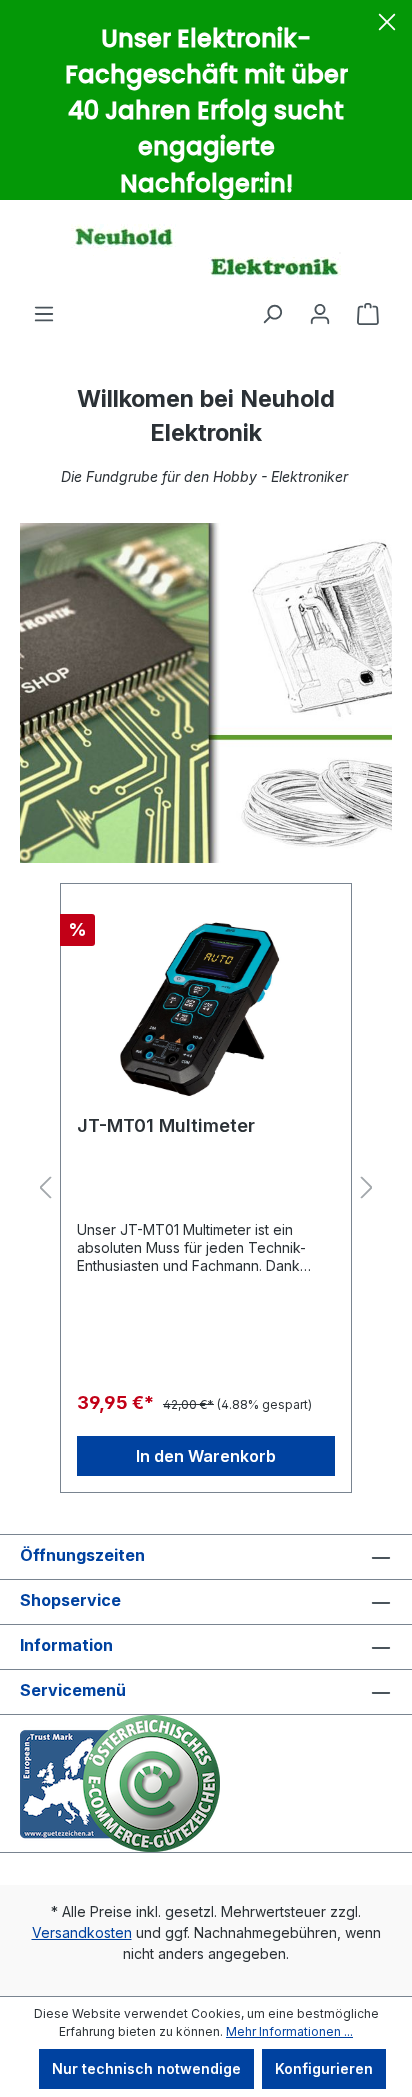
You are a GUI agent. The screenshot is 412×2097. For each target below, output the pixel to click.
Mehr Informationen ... (289, 2031)
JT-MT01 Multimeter (166, 1125)
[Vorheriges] (45, 1188)
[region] (206, 1188)
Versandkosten (82, 1932)
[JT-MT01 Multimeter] (206, 1000)
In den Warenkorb (206, 1456)
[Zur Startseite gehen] (206, 251)
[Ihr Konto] (320, 314)
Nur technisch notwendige (146, 2068)
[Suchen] (272, 314)
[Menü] (44, 314)
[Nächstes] (367, 1188)
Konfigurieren (324, 2068)
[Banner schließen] (387, 25)
